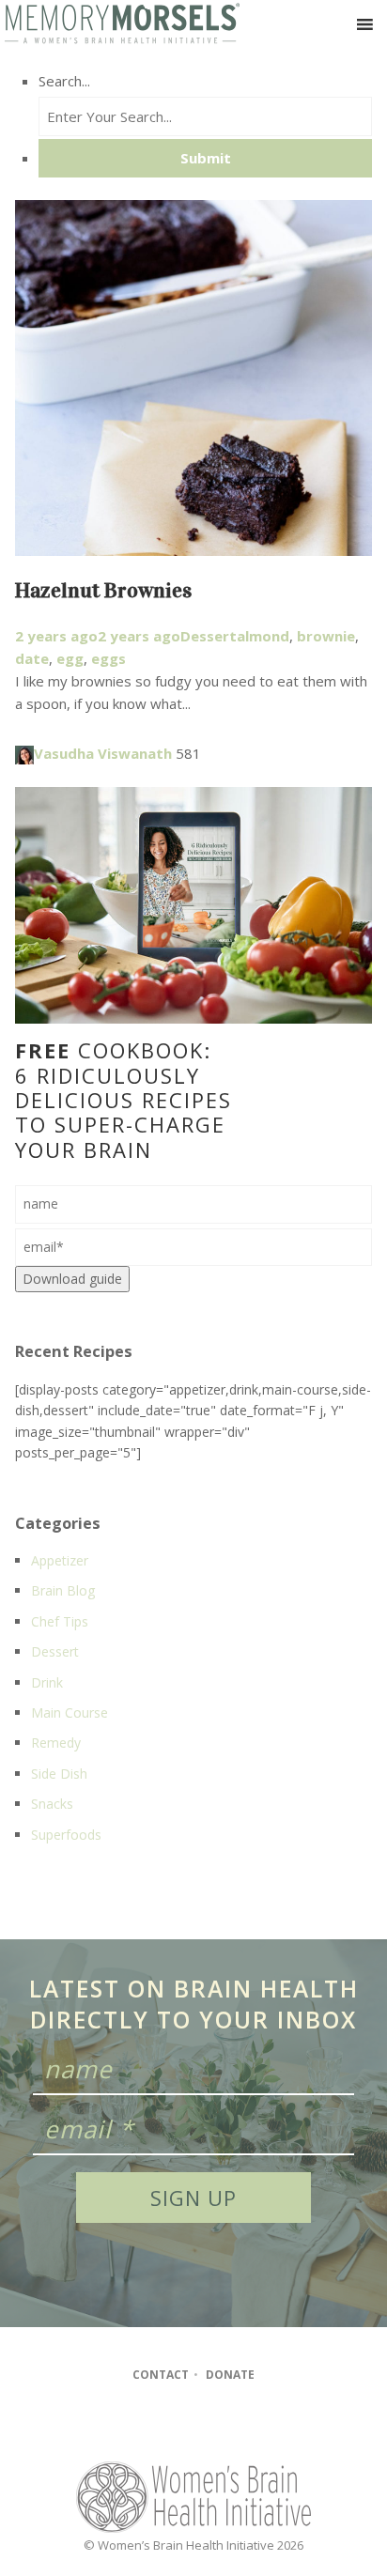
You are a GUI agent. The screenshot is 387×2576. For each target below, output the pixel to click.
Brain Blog (63, 1590)
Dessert (209, 636)
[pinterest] (228, 2426)
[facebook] (155, 2426)
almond (263, 636)
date (32, 658)
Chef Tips (60, 1621)
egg (70, 658)
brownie (326, 636)
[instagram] (192, 2426)
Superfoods (66, 1835)
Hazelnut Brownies (103, 590)
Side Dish (59, 1774)
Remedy (56, 1743)
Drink (47, 1682)
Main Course (70, 1712)
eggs (108, 658)
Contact (161, 2375)
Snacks (52, 1804)
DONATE (230, 2375)
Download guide (72, 1279)
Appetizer (60, 1560)
